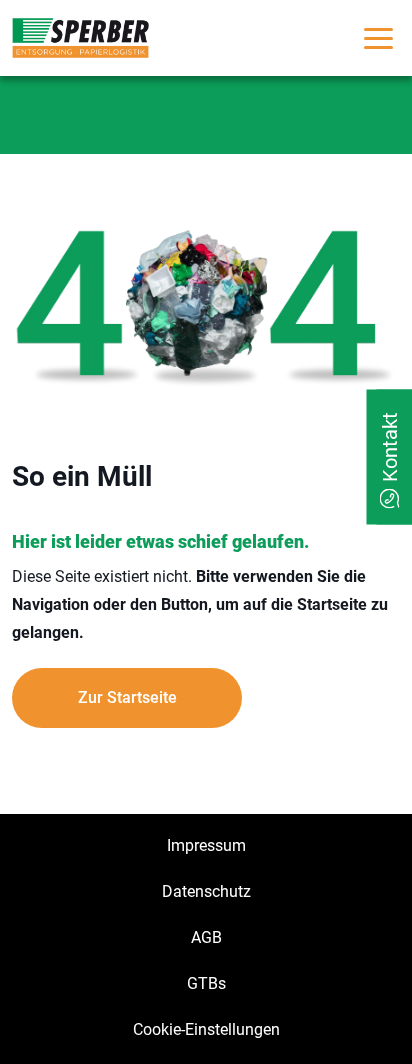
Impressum (206, 845)
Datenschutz (206, 891)
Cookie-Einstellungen (206, 1029)
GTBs (206, 983)
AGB (206, 937)
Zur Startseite (127, 697)
